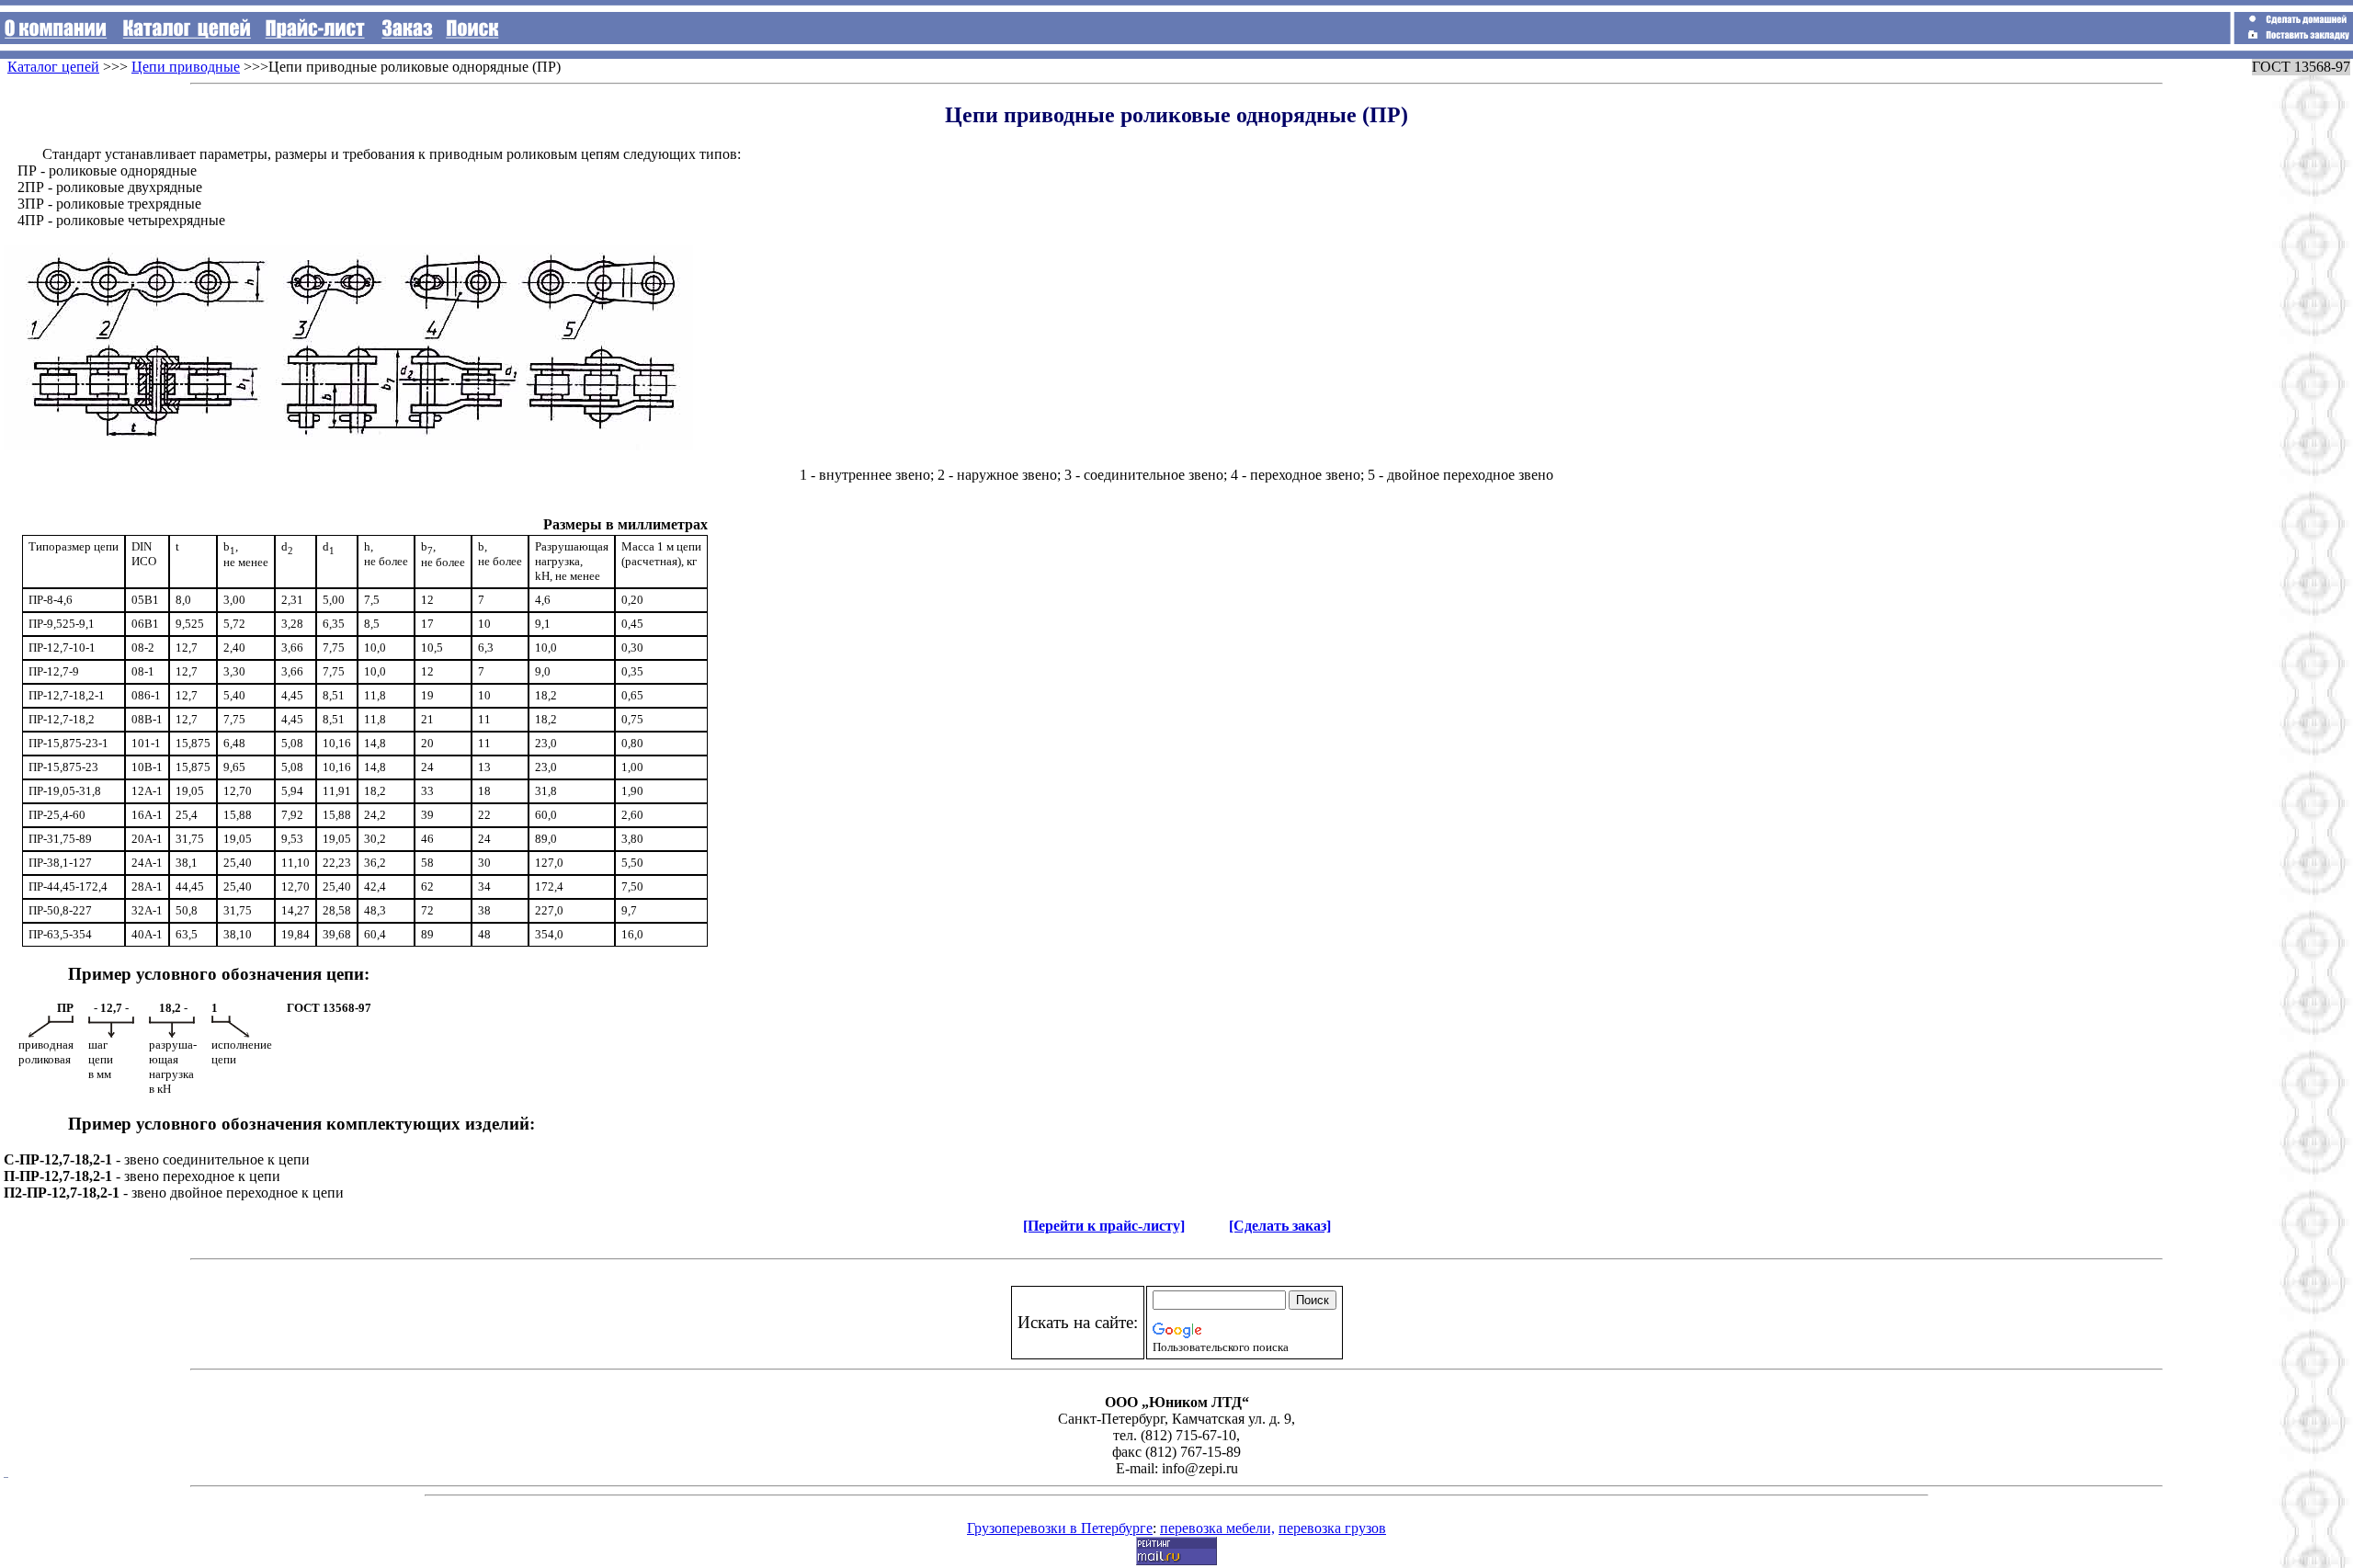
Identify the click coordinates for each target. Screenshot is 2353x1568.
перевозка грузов (1332, 1528)
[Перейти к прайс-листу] (1104, 1226)
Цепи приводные (186, 67)
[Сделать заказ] (1280, 1226)
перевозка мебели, (1217, 1528)
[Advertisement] (2270, 100)
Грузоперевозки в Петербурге (1060, 1528)
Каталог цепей (53, 67)
